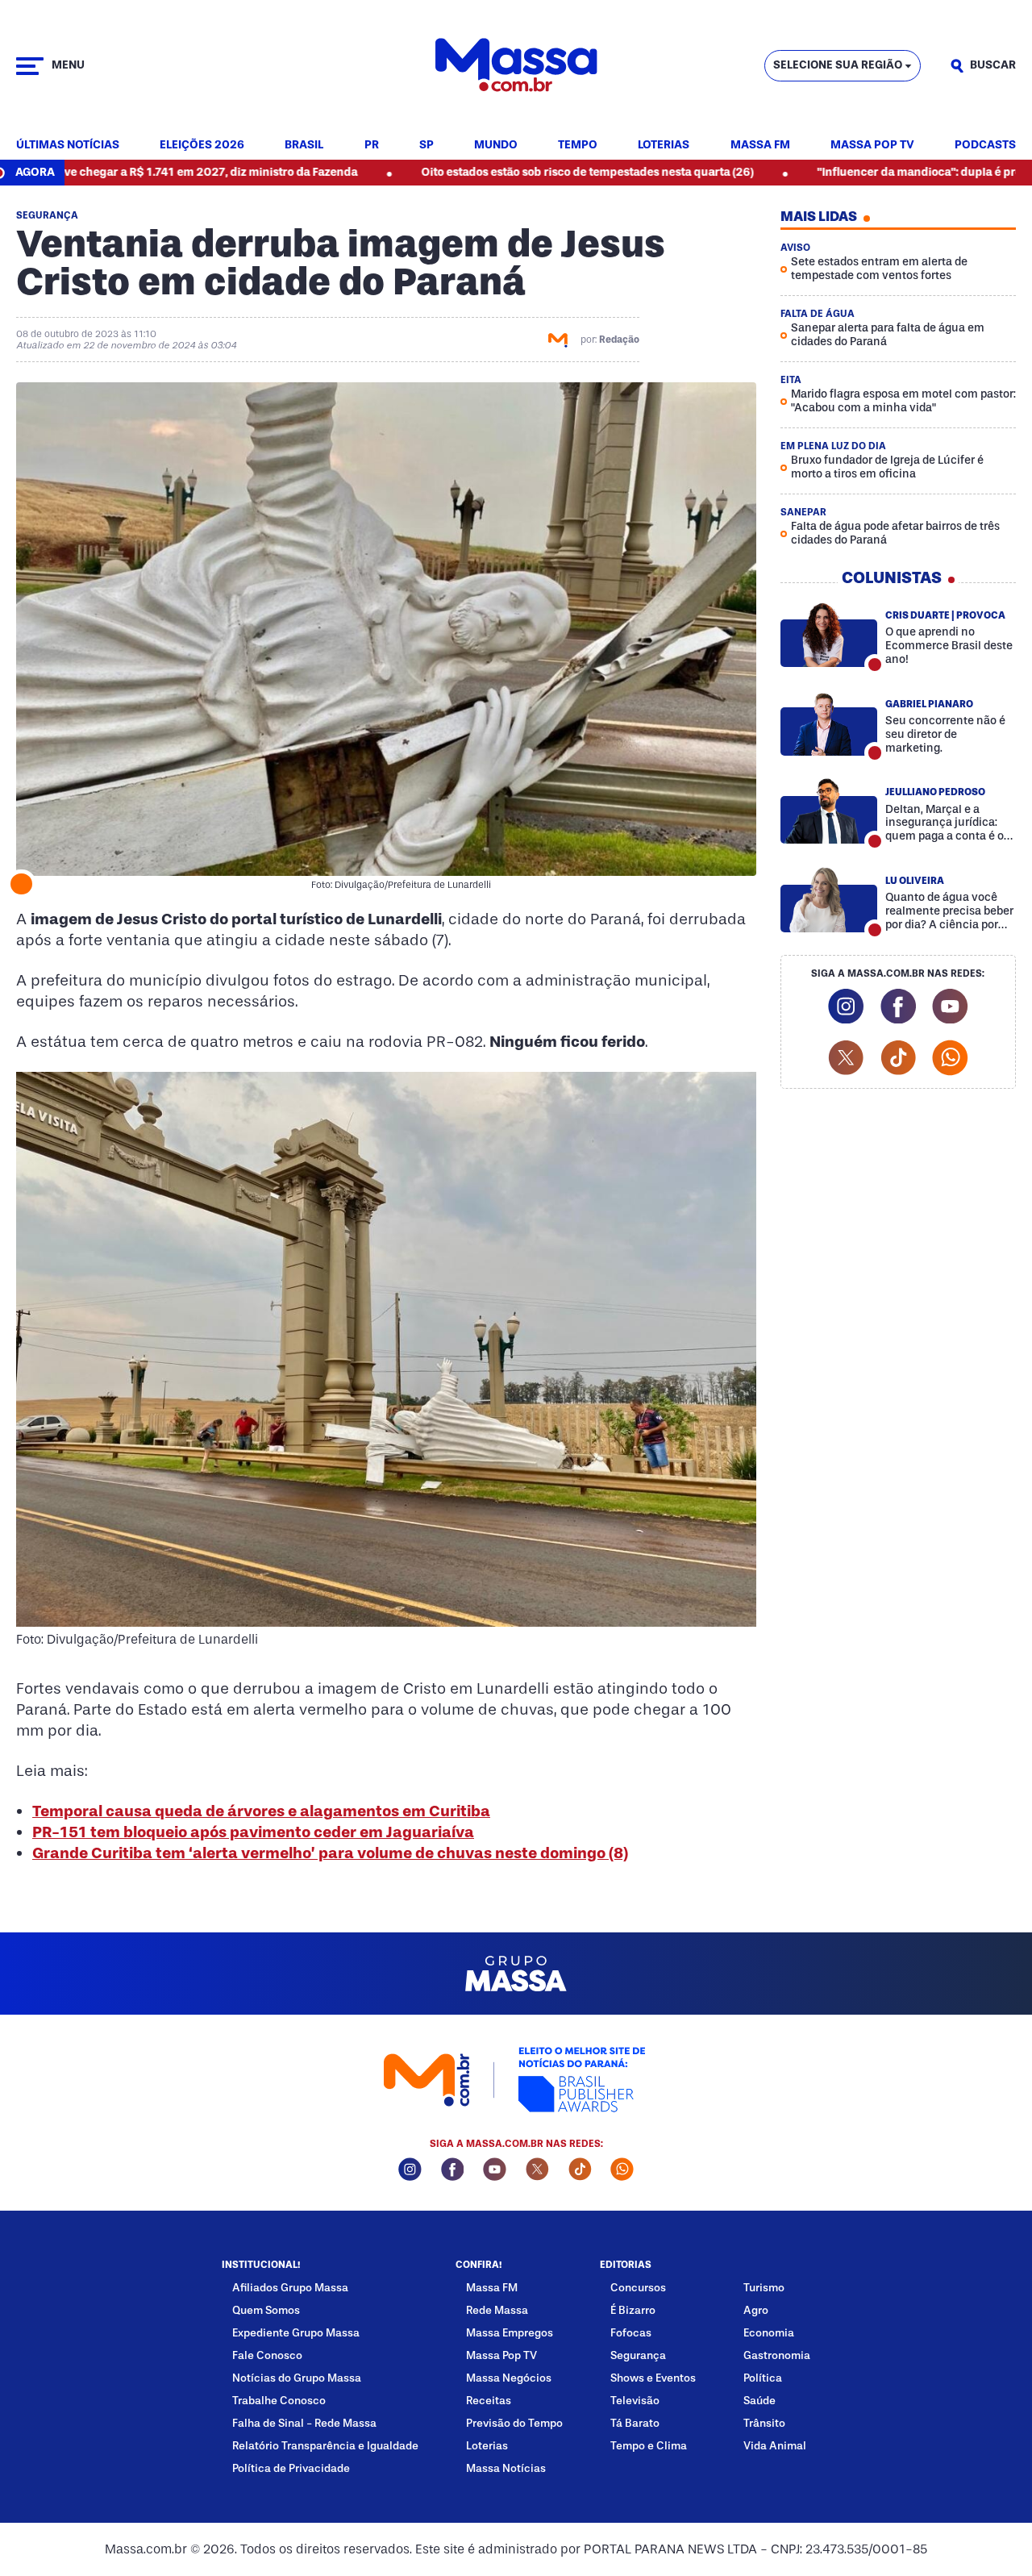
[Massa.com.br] (516, 66)
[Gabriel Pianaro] (829, 723)
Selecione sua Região (838, 65)
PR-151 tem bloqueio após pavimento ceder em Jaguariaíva (253, 1832)
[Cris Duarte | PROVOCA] (829, 634)
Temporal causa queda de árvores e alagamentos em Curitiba (261, 1811)
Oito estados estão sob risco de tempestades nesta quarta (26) (477, 172)
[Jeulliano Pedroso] (829, 811)
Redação (619, 340)
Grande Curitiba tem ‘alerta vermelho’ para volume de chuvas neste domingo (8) (330, 1853)
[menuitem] (68, 146)
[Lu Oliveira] (829, 900)
